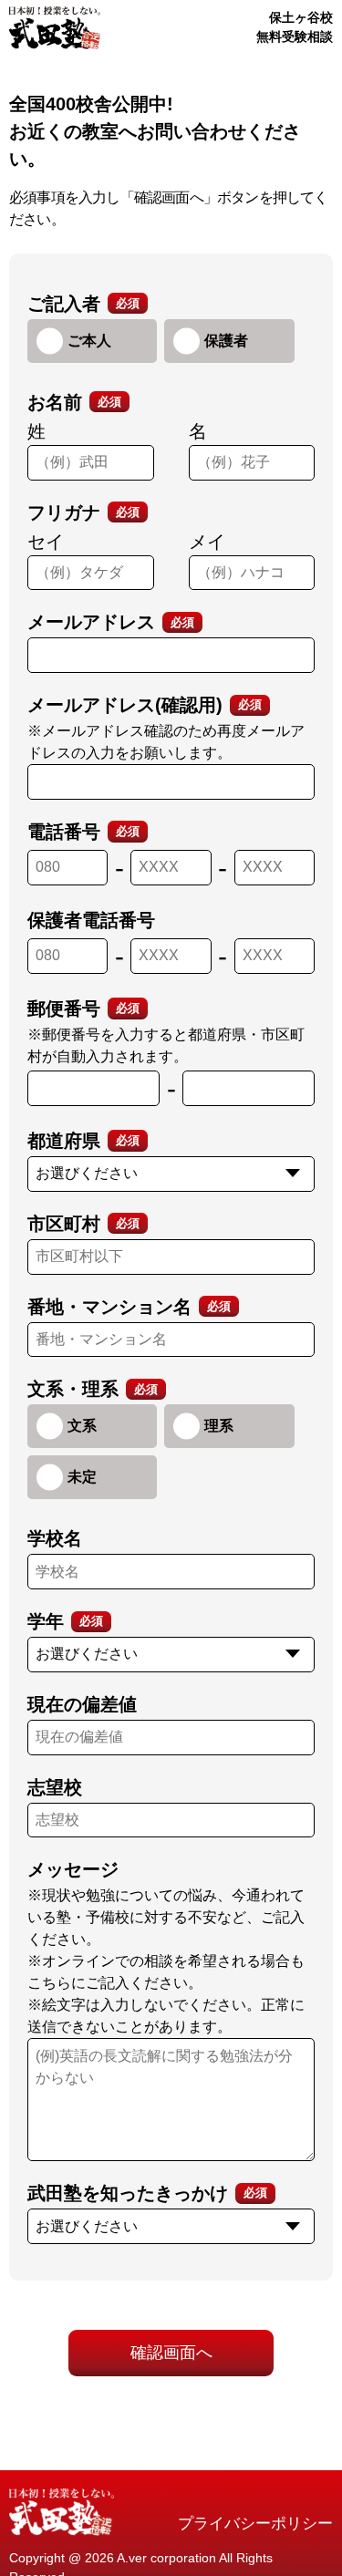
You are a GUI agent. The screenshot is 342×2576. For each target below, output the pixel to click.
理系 (219, 1426)
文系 (82, 1426)
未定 (82, 1477)
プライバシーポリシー (255, 2524)
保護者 (226, 341)
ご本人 (89, 341)
